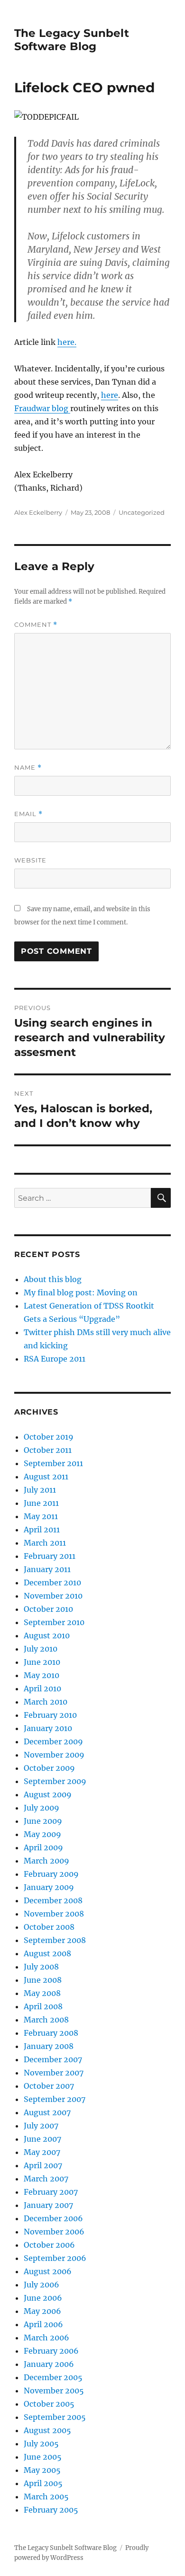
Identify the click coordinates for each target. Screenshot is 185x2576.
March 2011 (45, 1543)
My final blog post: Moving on (81, 1292)
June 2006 (43, 2298)
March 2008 (46, 2020)
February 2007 (51, 2192)
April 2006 (43, 2324)
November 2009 (54, 1755)
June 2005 (43, 2457)
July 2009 (42, 1808)
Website (30, 860)
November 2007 (54, 2073)
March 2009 (46, 1861)
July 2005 (41, 2444)
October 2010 (48, 1609)
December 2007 (53, 2059)
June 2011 (41, 1503)
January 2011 (47, 1569)
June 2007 (42, 2139)
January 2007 (48, 2205)
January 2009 (49, 1887)
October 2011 (48, 1450)
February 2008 (51, 2033)
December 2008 (53, 1900)
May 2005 (42, 2470)
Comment (36, 625)
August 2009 (48, 1794)
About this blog (53, 1279)
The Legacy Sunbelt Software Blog (72, 40)
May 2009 (42, 1834)
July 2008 (41, 1967)
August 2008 (47, 1953)
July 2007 (41, 2126)
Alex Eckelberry (38, 512)
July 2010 (41, 1649)
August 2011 (46, 1477)
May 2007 (42, 2152)
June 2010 (42, 1662)
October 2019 (49, 1437)
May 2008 (42, 1993)
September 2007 (55, 2099)
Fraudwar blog (42, 408)
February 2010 (50, 1715)
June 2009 (43, 1821)
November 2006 (54, 2232)
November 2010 (53, 1596)
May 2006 (42, 2311)
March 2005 (46, 2497)
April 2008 (43, 2006)
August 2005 (47, 2430)
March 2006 (46, 2338)
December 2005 (53, 2377)
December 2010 (52, 1583)
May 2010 (42, 1675)
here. (67, 342)
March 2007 (46, 2179)
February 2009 (51, 1874)
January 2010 (48, 1728)
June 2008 (43, 1980)
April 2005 (43, 2483)
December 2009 (53, 1741)
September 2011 (53, 1463)
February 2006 (51, 2351)
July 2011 (40, 1490)
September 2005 (55, 2417)
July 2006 (42, 2285)
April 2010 (42, 1688)
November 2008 (54, 1914)
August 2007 (47, 2112)
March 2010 (46, 1702)
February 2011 (50, 1556)
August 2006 (48, 2271)
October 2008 (49, 1927)
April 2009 (43, 1847)
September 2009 (55, 1781)
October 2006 (49, 2245)
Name (28, 768)
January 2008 (49, 2046)
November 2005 (54, 2391)
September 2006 (55, 2258)
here (110, 395)
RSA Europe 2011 (55, 1359)
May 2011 (41, 1516)
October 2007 (49, 2086)
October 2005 (49, 2404)
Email (28, 814)
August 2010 (47, 1635)
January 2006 (49, 2364)
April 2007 (43, 2165)
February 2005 (51, 2510)
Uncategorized (142, 512)
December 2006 (53, 2218)
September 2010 (54, 1622)
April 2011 (42, 1530)
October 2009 (49, 1768)
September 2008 (55, 1940)
